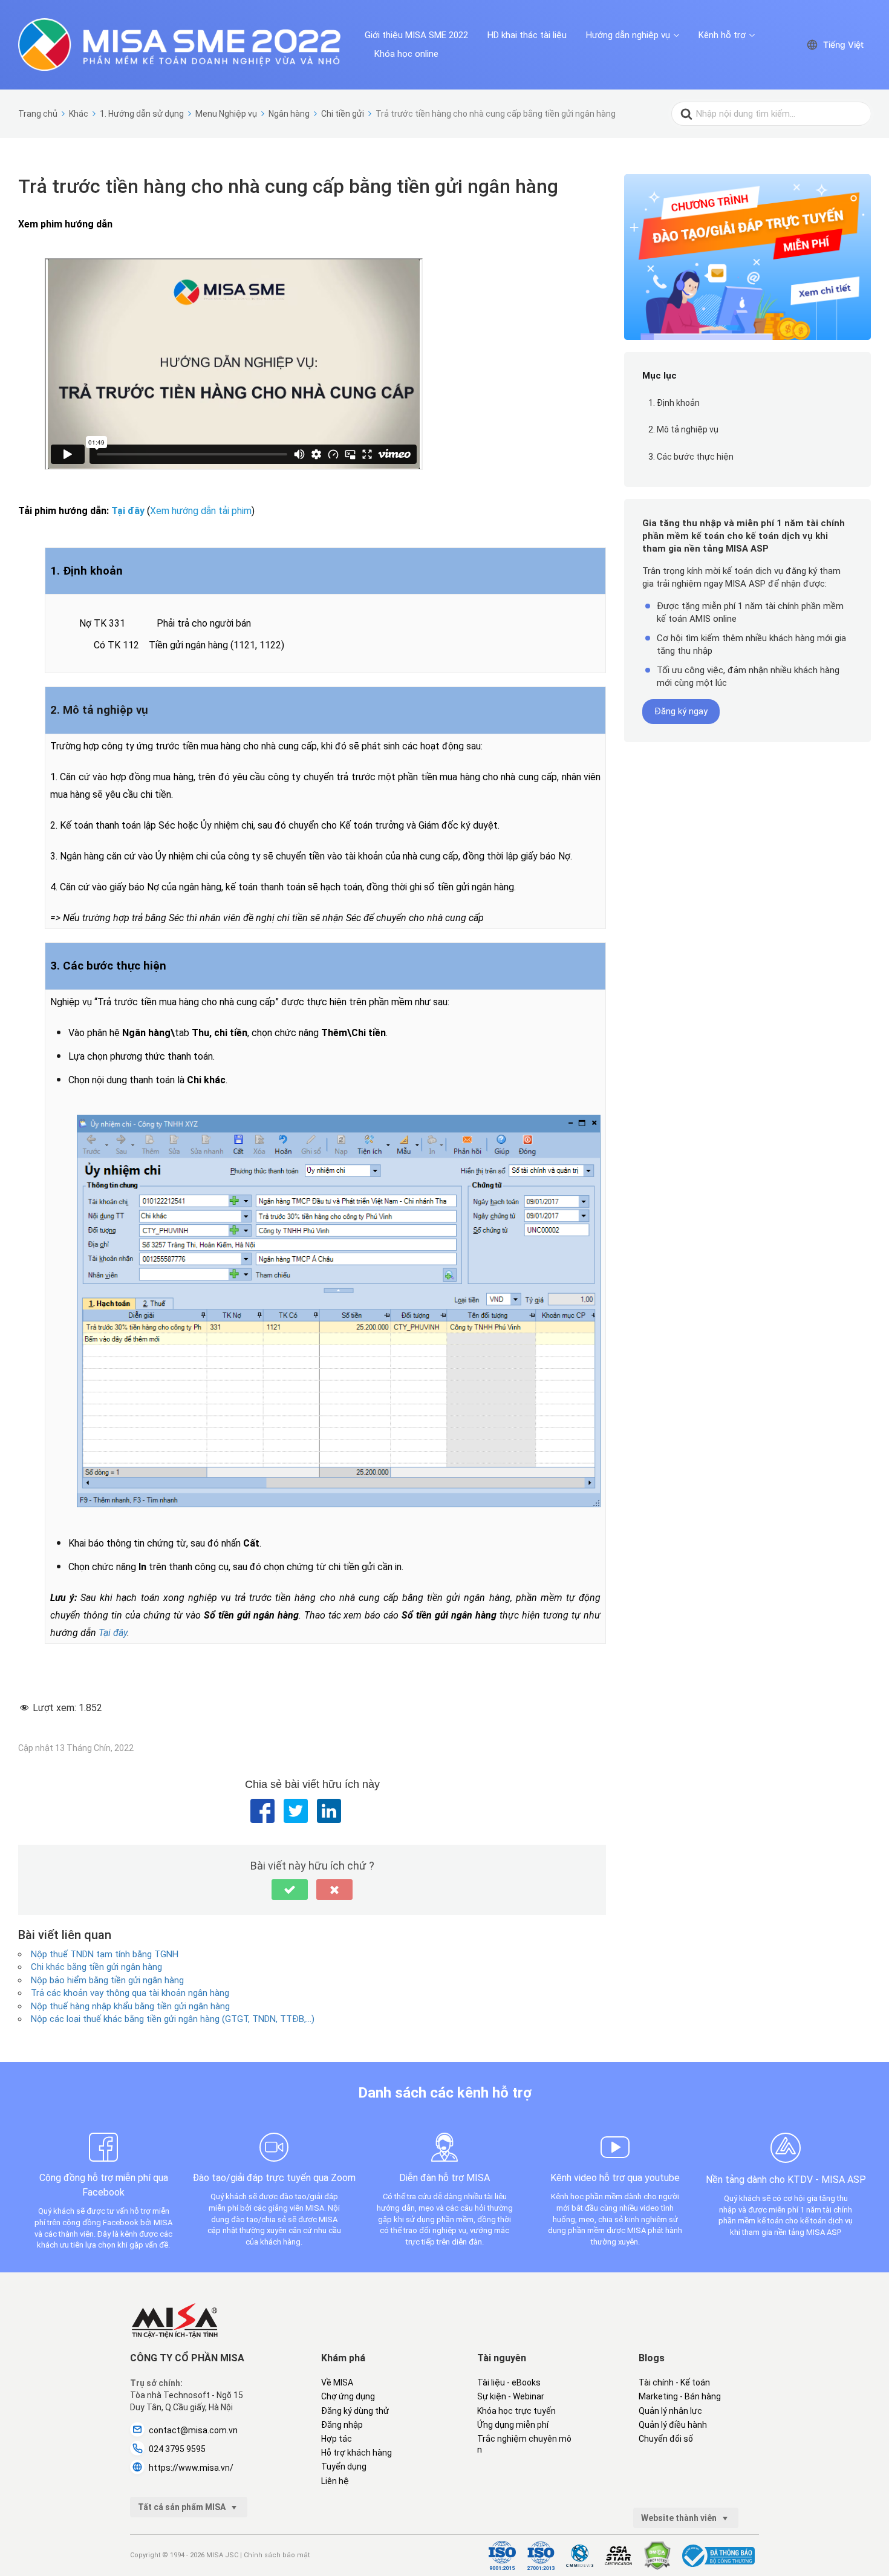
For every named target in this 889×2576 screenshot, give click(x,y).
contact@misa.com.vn (193, 2430)
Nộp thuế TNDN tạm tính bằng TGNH (105, 1954)
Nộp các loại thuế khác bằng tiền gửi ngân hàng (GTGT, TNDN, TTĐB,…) (173, 2019)
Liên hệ (335, 2481)
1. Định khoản (674, 403)
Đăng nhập (342, 2425)
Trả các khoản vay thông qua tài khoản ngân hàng (130, 1993)
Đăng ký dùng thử (355, 2411)
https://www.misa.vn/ (191, 2468)
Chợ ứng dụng (348, 2396)
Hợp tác (337, 2439)
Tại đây (113, 1633)
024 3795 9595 (177, 2449)
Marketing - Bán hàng (680, 2396)
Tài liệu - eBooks (509, 2382)
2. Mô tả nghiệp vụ (683, 429)
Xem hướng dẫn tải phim (201, 511)
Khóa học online (406, 54)
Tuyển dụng (344, 2467)
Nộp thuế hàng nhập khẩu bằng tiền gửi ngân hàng (130, 2006)
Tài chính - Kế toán (674, 2382)
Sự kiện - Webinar (511, 2396)
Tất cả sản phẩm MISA (183, 2507)
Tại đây (129, 511)
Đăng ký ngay (681, 711)
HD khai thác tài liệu (527, 35)
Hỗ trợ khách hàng (357, 2453)
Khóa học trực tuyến (516, 2411)
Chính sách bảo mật (277, 2555)
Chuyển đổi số (666, 2439)
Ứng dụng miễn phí (513, 2425)
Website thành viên (680, 2518)
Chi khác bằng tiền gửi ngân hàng (96, 1967)
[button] (290, 1890)
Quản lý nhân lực (670, 2411)
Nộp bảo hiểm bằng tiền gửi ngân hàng (107, 1980)
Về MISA (337, 2382)
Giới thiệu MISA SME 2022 (416, 35)
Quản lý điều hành (673, 2425)
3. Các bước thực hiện (691, 457)
